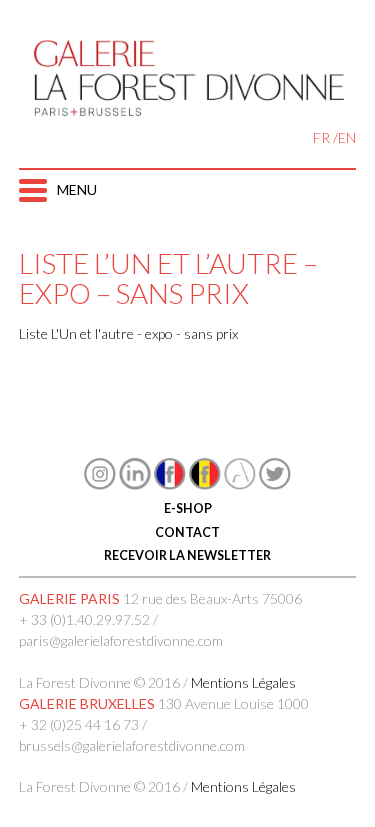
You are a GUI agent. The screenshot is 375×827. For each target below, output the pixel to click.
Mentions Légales (243, 682)
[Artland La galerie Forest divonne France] (240, 484)
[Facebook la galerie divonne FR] (170, 484)
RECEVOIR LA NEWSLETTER (187, 555)
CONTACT (187, 532)
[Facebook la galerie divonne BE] (205, 484)
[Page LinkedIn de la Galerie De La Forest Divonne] (135, 484)
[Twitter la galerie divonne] (275, 484)
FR (321, 137)
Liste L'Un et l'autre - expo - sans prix (128, 333)
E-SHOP (188, 508)
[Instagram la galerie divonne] (100, 484)
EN (347, 137)
